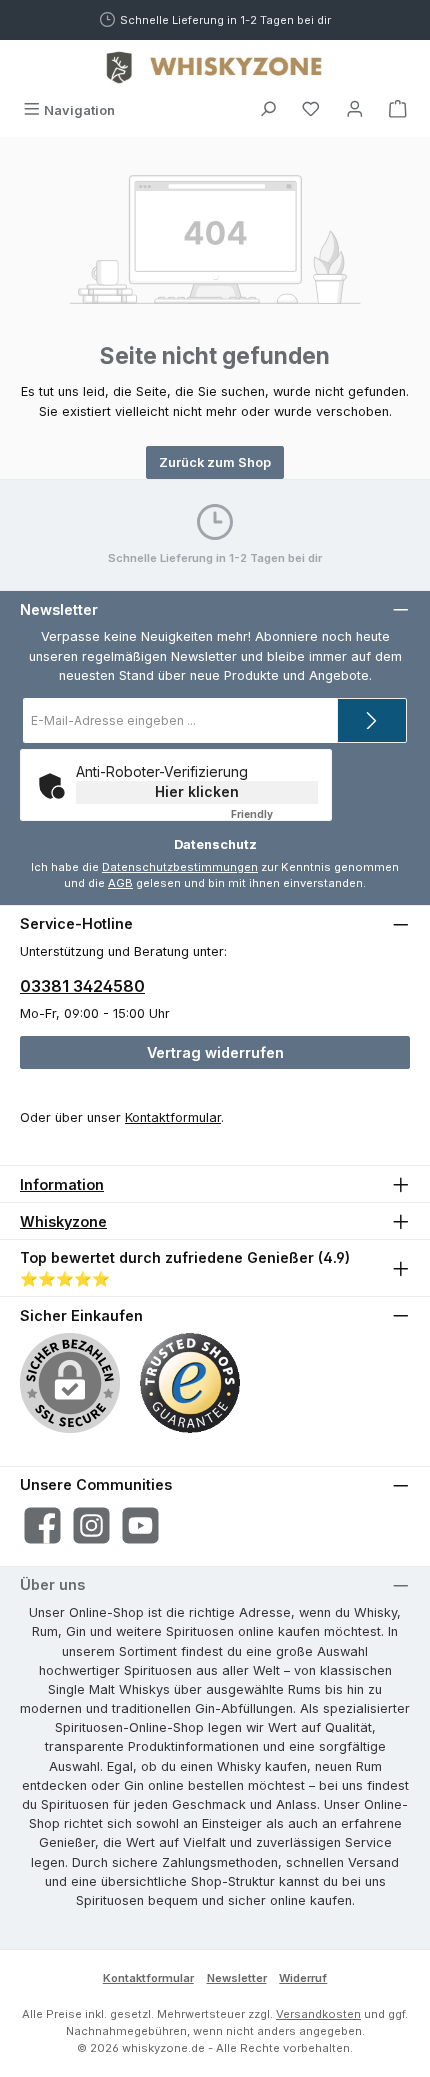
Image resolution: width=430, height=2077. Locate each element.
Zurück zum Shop (215, 462)
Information (62, 1184)
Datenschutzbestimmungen (180, 867)
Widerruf (303, 1978)
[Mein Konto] (355, 110)
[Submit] (372, 720)
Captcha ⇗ (278, 814)
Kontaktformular (173, 1117)
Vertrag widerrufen (215, 1052)
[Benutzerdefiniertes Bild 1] (190, 1383)
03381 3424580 (82, 986)
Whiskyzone (63, 1221)
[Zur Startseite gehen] (215, 67)
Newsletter (237, 1978)
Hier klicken (197, 791)
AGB (120, 883)
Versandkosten (318, 2014)
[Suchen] (268, 110)
